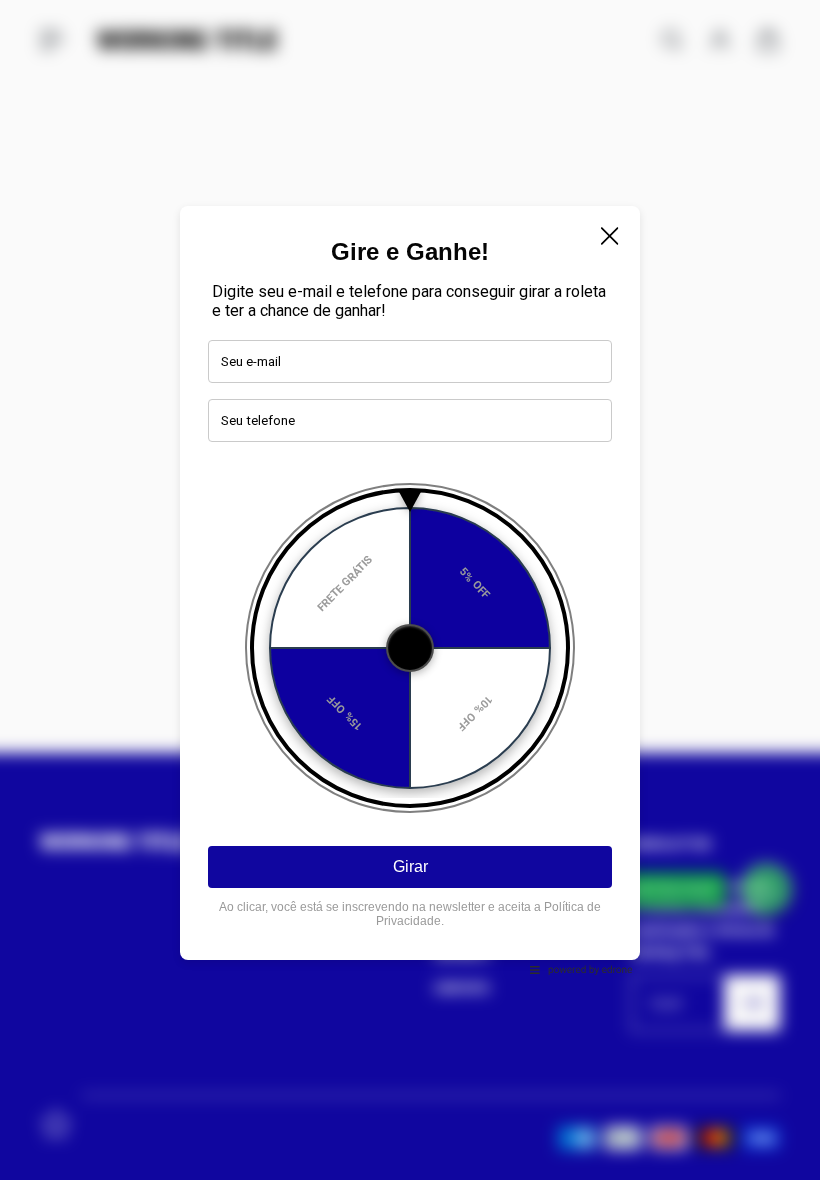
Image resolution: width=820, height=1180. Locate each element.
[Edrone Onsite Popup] (410, 590)
